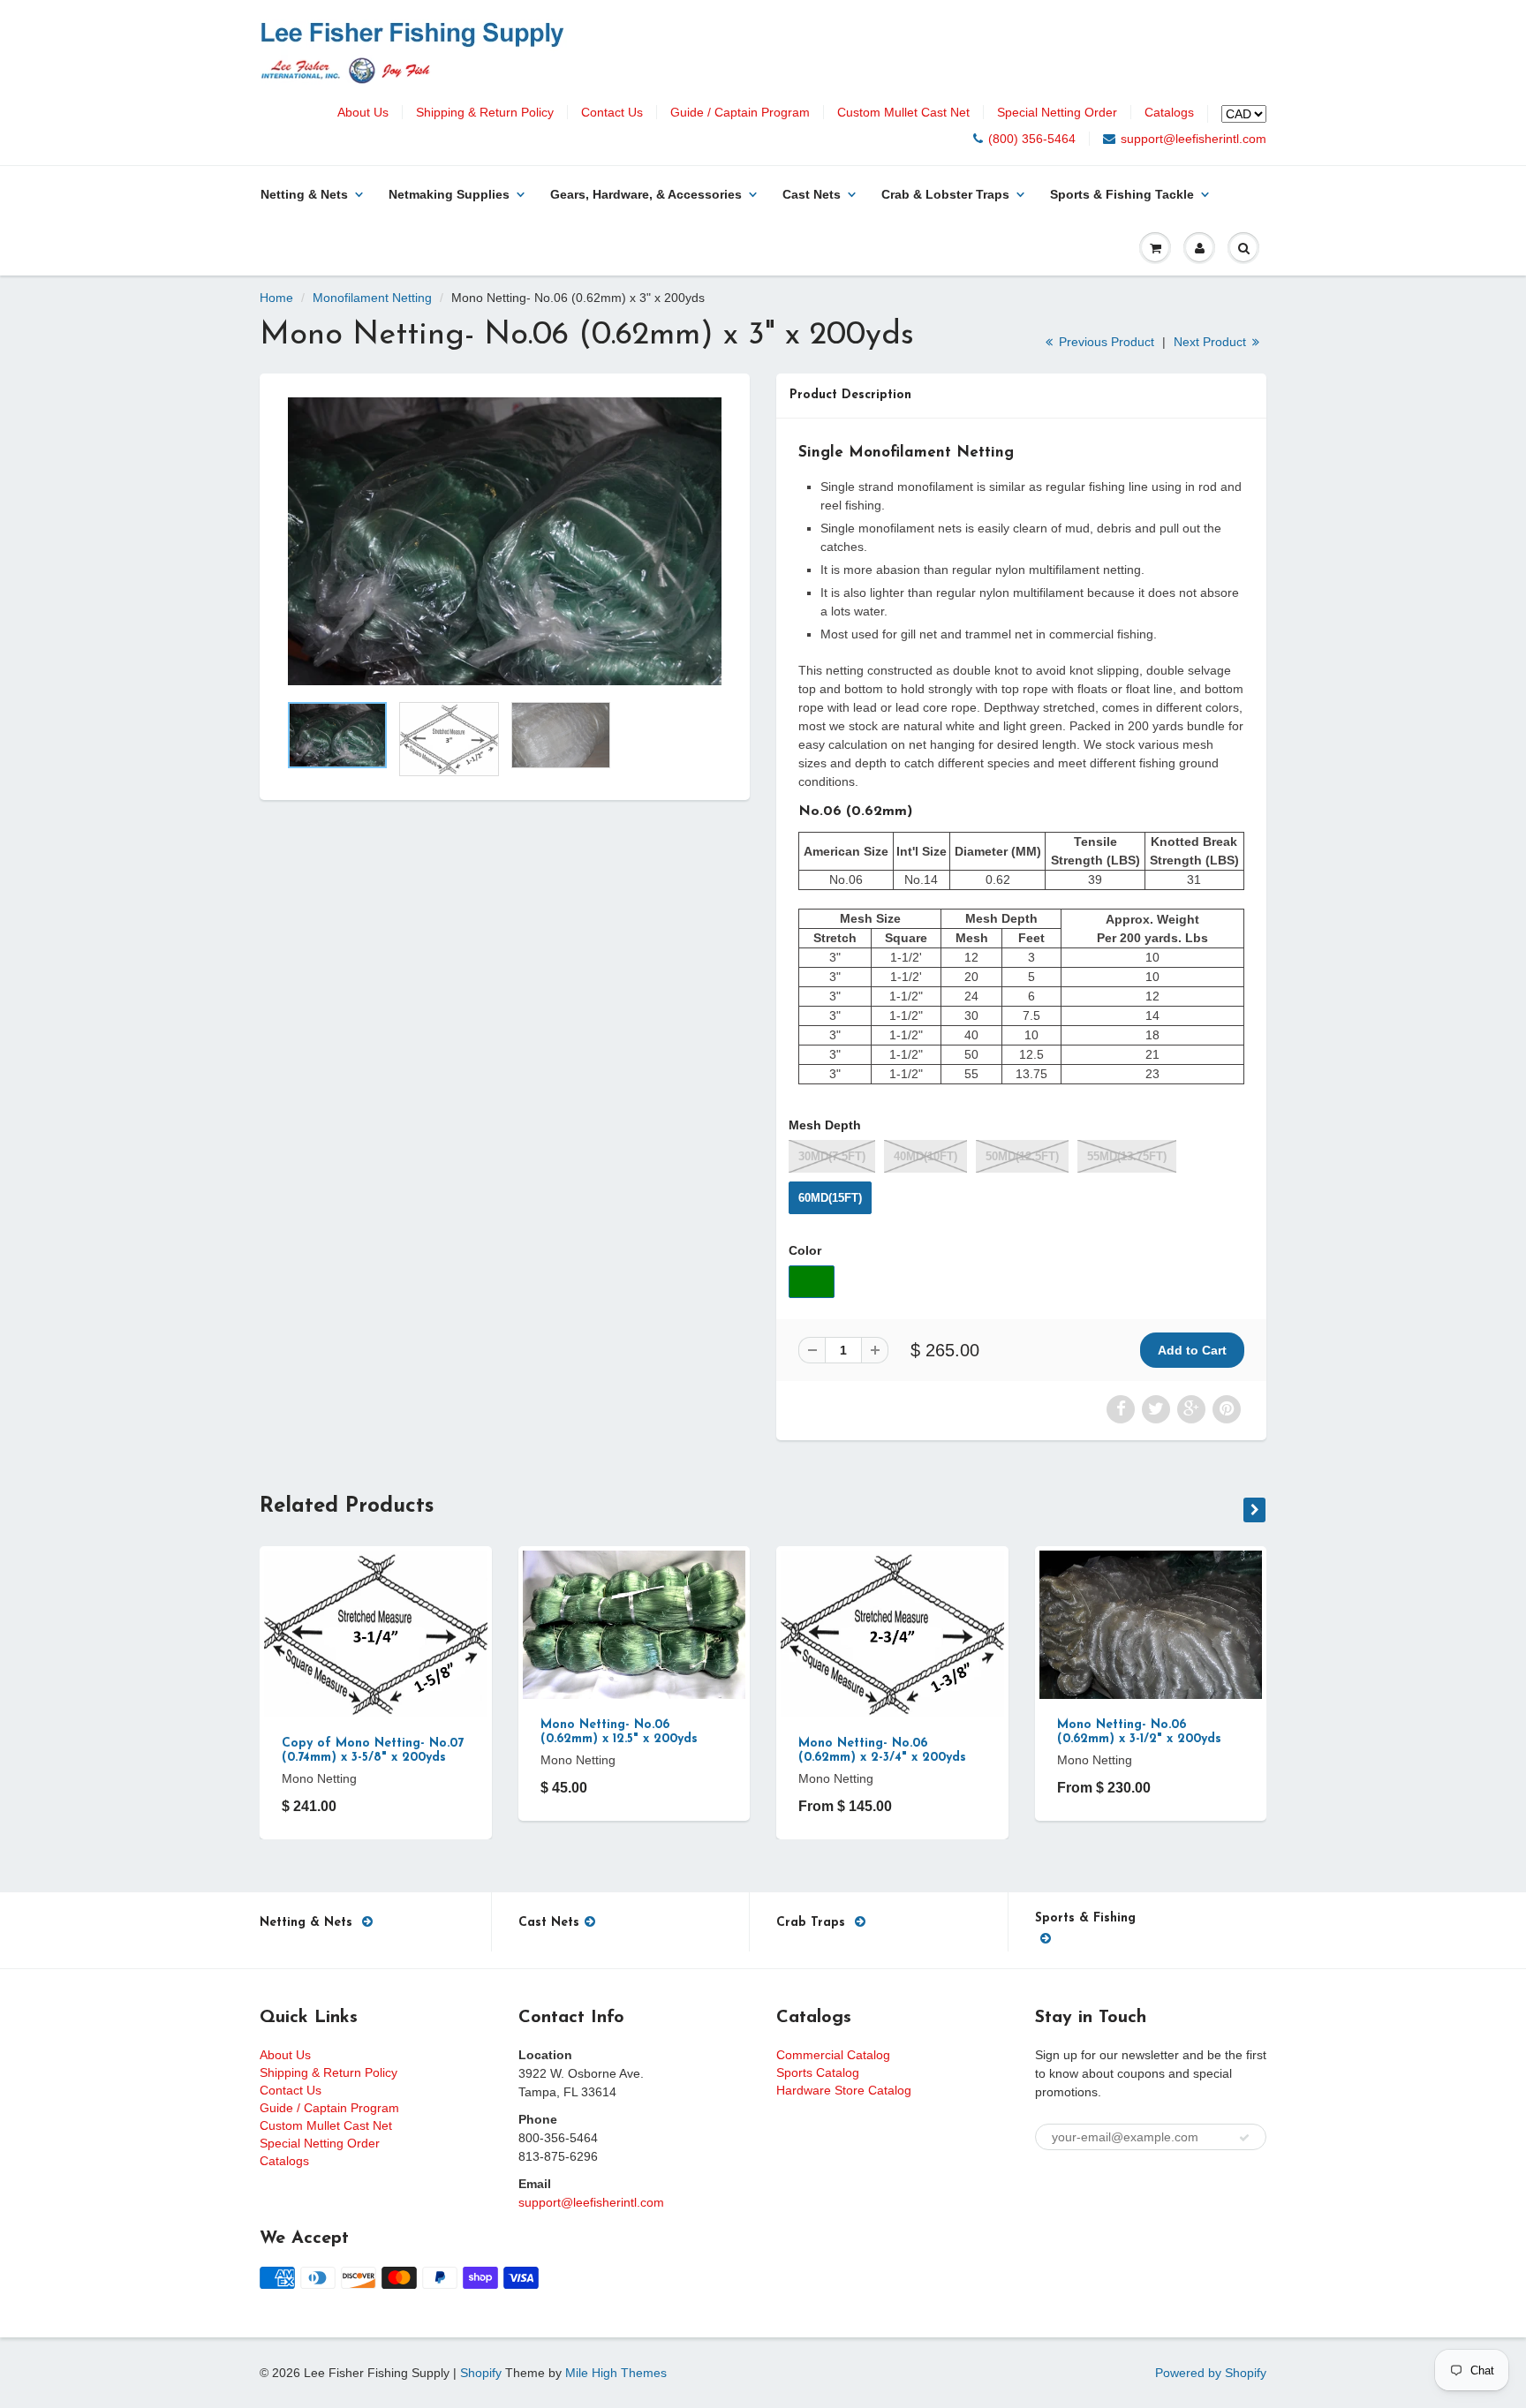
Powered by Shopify (1211, 2373)
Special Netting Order (1057, 112)
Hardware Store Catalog (844, 2090)
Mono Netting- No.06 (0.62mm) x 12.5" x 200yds (619, 1732)
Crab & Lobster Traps (945, 194)
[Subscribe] (1244, 2138)
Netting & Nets (304, 194)
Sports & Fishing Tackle (1122, 194)
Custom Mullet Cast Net (903, 112)
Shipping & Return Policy (485, 112)
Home (276, 298)
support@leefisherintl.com (1194, 139)
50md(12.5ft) (1022, 1156)
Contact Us (612, 112)
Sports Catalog (818, 2072)
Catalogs (1169, 112)
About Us (363, 112)
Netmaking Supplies (449, 194)
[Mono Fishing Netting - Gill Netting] (505, 541)
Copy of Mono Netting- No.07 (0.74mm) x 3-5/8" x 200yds (373, 1751)
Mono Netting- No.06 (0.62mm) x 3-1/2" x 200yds (1139, 1732)
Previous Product (1105, 342)
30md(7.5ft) (832, 1156)
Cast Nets (812, 194)
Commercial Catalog (833, 2055)
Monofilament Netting (372, 298)
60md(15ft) (830, 1198)
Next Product (1212, 342)
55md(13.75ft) (1127, 1156)
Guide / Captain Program (740, 112)
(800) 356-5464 (1032, 139)
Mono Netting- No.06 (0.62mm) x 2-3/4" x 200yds (882, 1751)
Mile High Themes (616, 2373)
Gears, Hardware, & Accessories (646, 194)
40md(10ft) (925, 1156)
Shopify (481, 2373)
